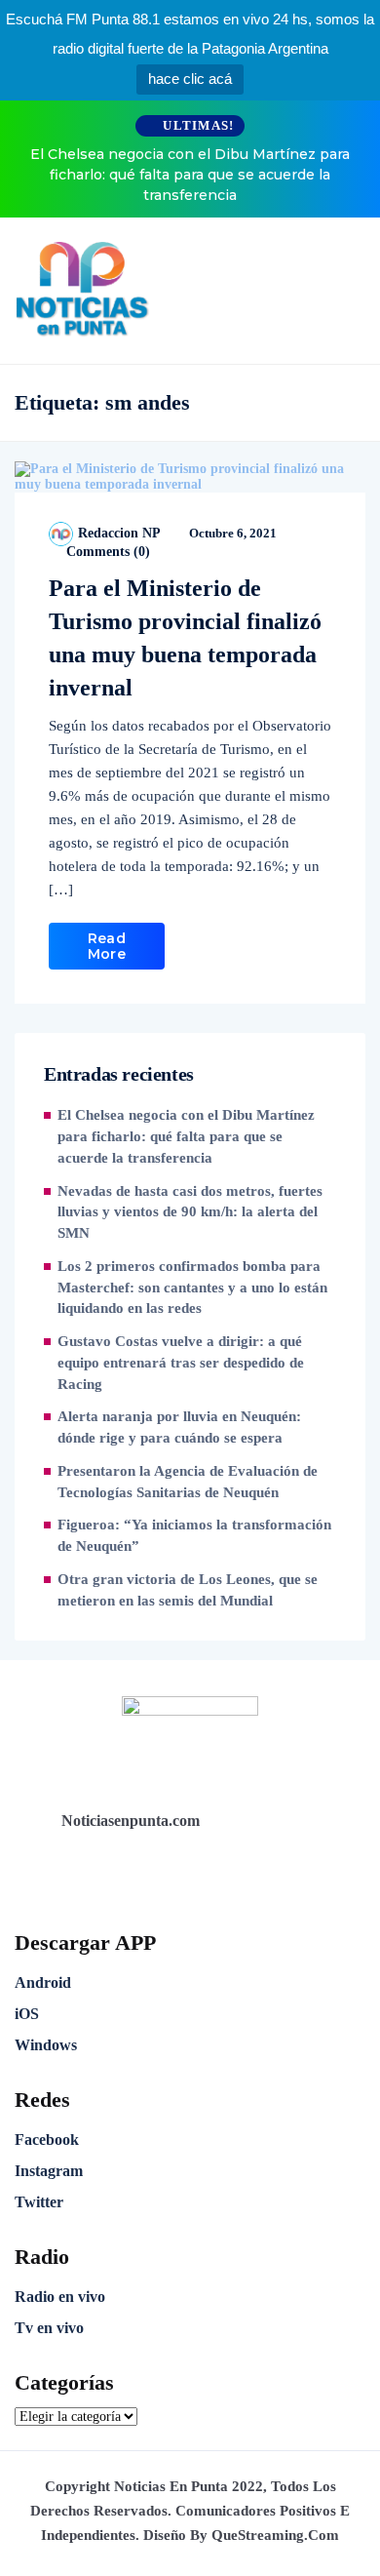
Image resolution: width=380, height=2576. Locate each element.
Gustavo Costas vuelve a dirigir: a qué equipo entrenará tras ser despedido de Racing (181, 1363)
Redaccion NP (119, 533)
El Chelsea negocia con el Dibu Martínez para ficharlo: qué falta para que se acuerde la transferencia (190, 175)
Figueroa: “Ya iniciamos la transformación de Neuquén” (194, 1535)
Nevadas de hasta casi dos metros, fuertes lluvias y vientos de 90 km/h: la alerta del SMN (190, 1212)
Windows (46, 2045)
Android (43, 1982)
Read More (107, 946)
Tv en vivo (49, 2328)
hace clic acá (190, 79)
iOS (27, 2014)
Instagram (49, 2171)
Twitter (39, 2202)
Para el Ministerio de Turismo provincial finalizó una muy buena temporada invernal (185, 638)
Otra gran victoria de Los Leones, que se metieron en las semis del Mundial (188, 1590)
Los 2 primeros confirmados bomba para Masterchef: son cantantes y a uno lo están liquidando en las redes (192, 1288)
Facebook (47, 2140)
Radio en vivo (60, 2297)
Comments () (106, 552)
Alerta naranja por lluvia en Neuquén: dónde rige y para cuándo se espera (179, 1427)
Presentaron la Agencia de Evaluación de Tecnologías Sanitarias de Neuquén (188, 1482)
